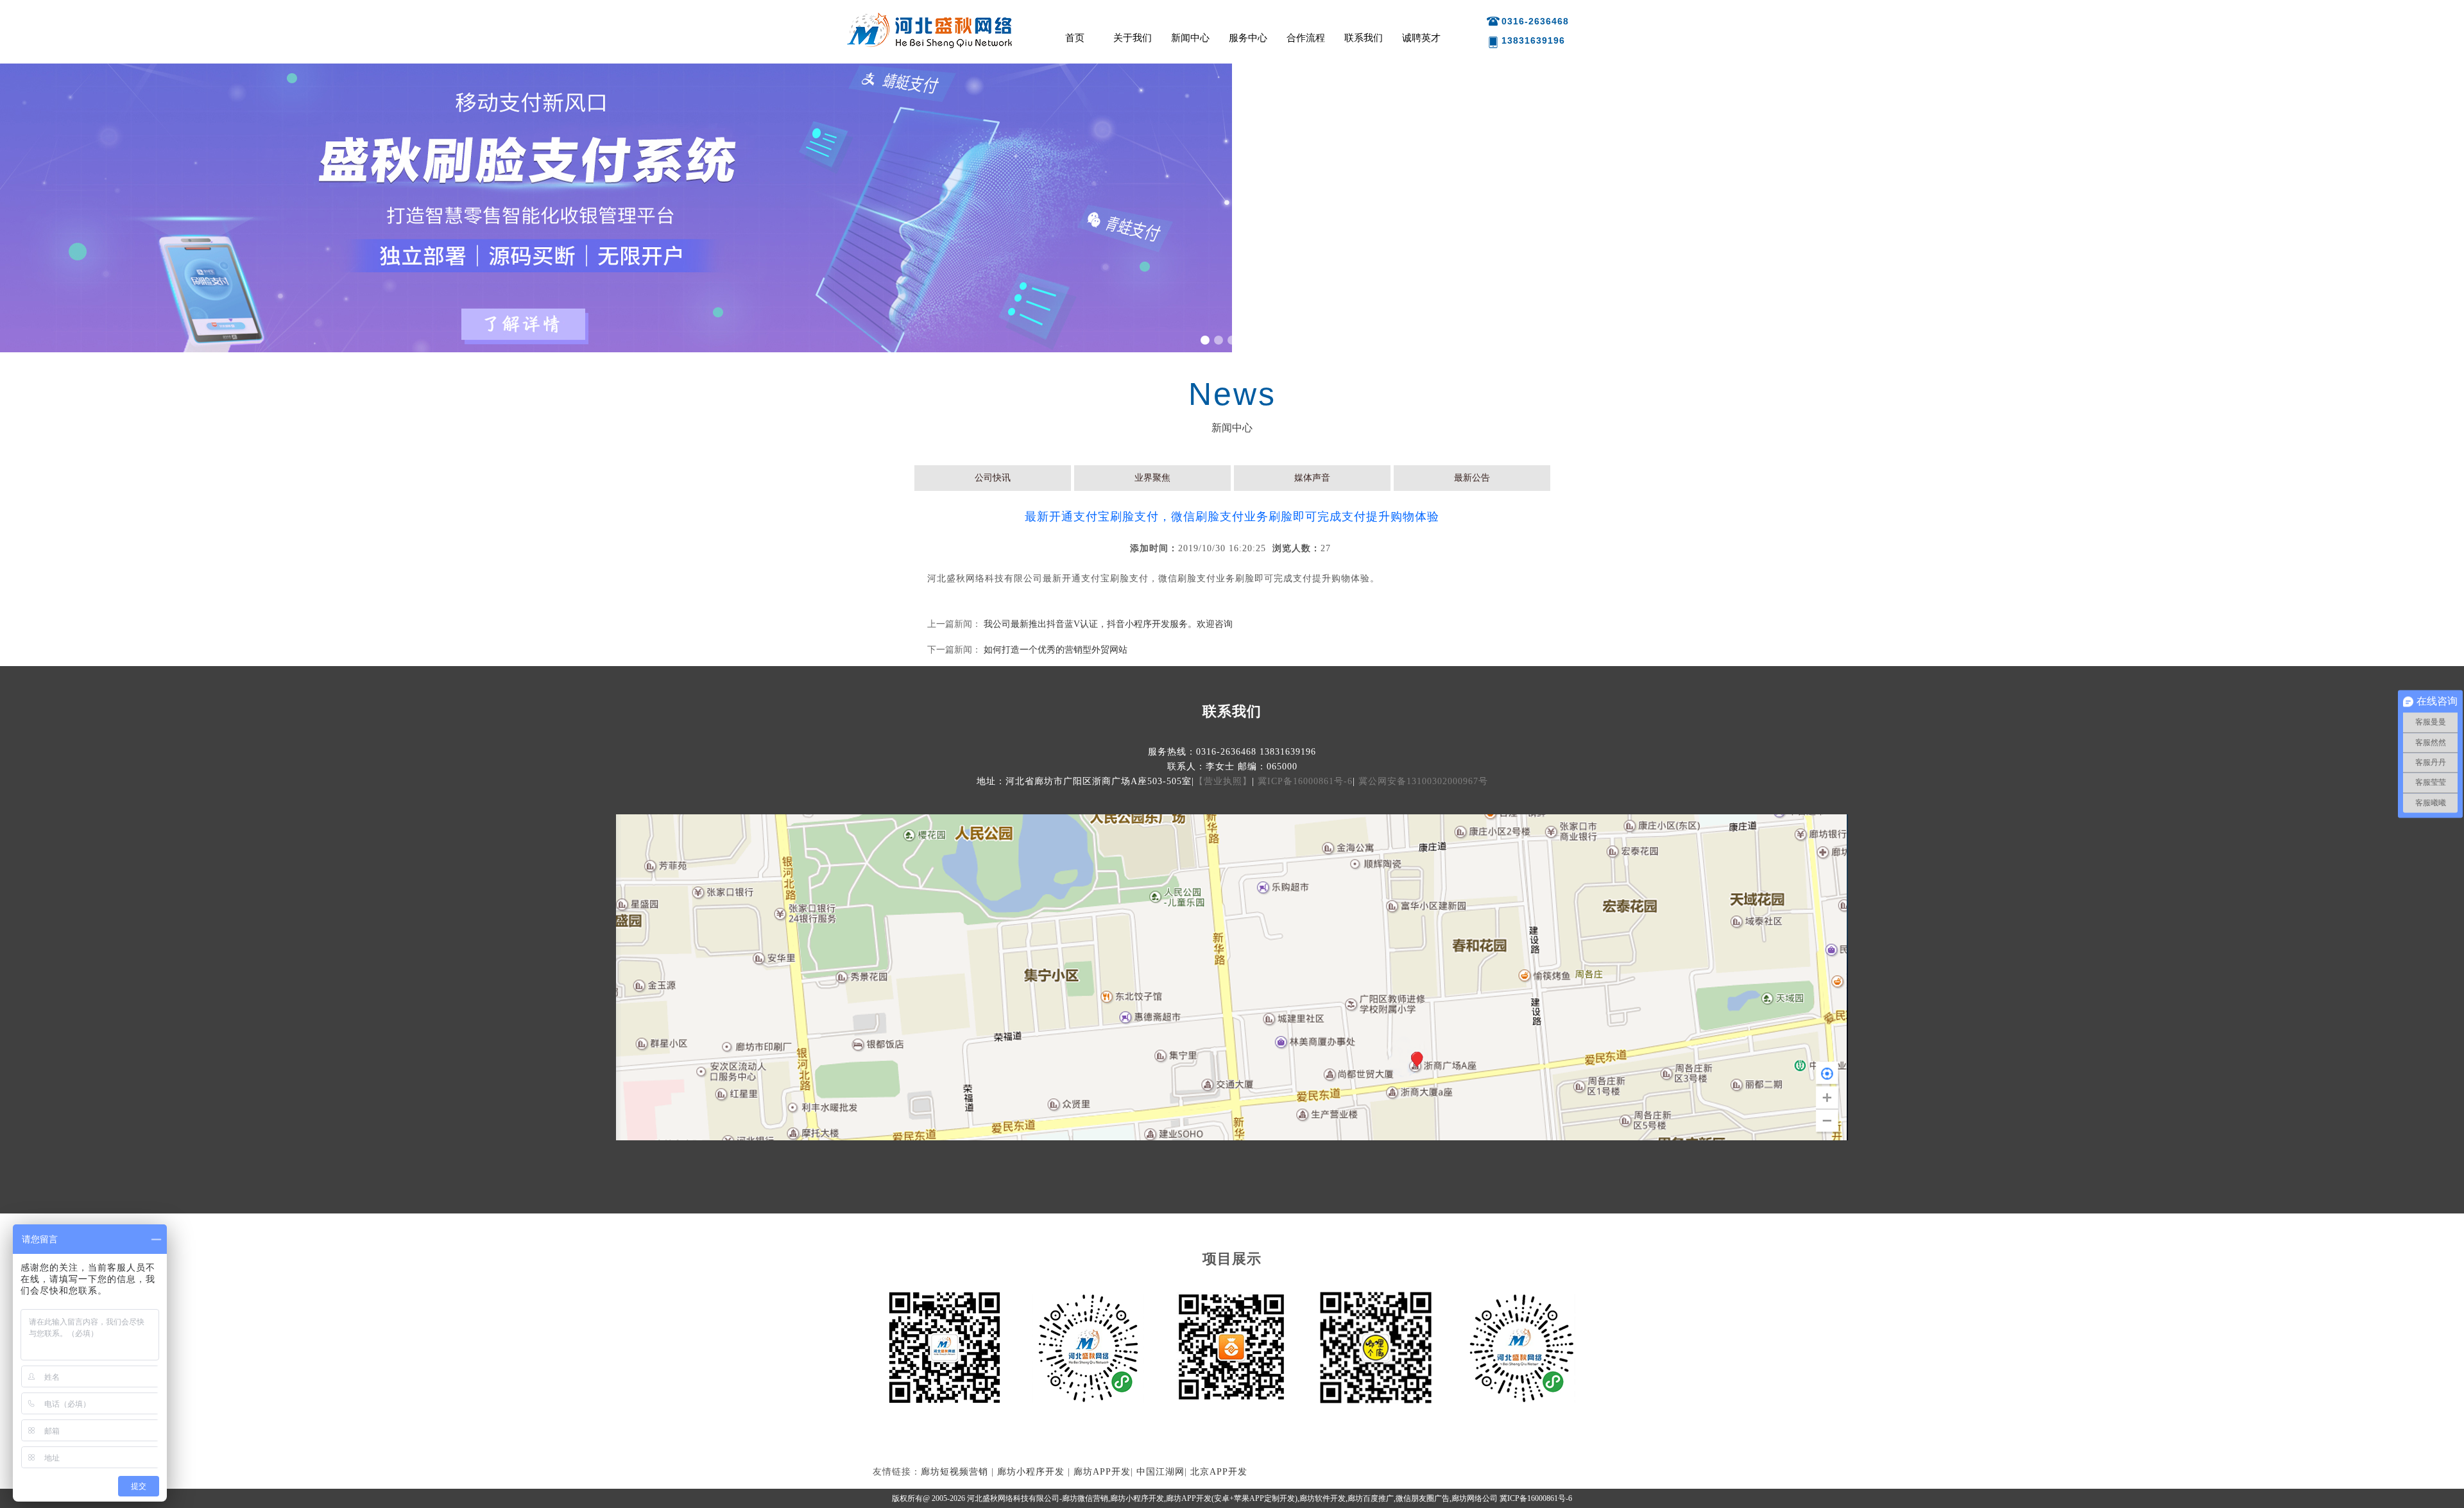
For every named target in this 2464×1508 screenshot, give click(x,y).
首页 (1075, 38)
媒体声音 (1312, 478)
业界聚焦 (1152, 478)
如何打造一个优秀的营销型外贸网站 (1056, 650)
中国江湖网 (1160, 1472)
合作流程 (1306, 38)
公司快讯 (993, 478)
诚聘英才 (1421, 38)
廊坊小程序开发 (1031, 1472)
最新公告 (1472, 478)
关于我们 (1133, 38)
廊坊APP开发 (1102, 1472)
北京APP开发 (1219, 1472)
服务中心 (1248, 38)
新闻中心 (1190, 38)
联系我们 (1364, 38)
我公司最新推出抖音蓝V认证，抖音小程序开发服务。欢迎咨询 (1108, 624)
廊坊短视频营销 (954, 1472)
